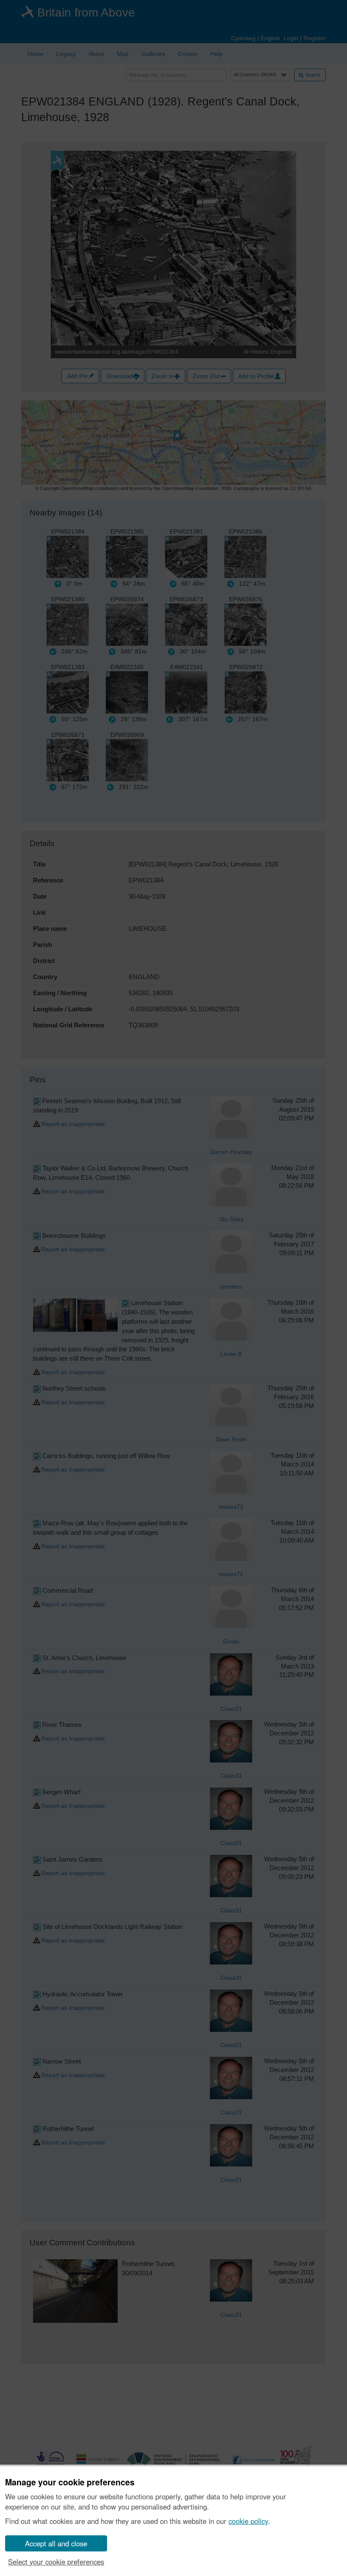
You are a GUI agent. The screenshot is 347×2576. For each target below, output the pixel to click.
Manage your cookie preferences (70, 2482)
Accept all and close (56, 2543)
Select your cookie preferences (56, 2562)
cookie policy (248, 2521)
